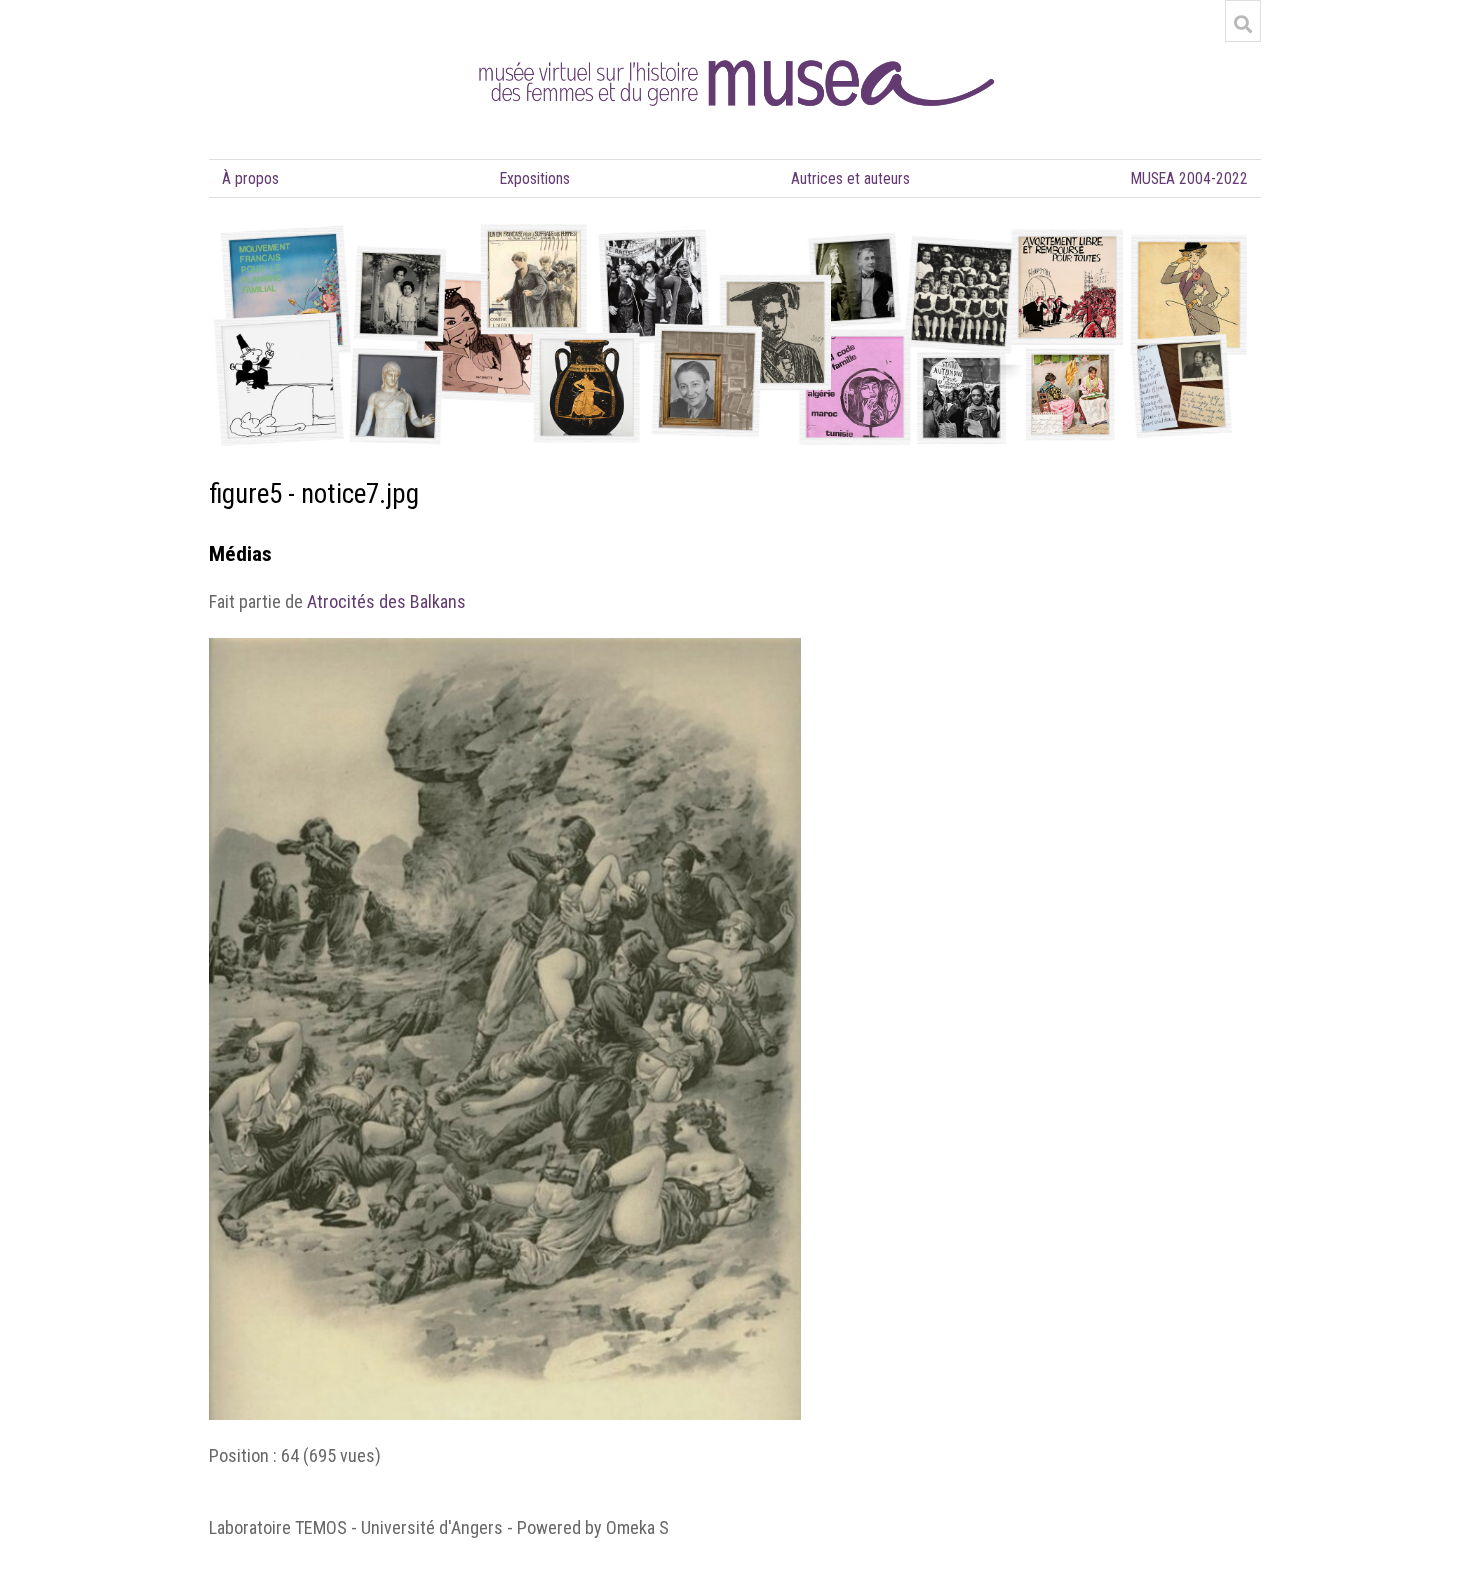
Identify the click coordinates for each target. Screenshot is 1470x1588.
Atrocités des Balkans (386, 601)
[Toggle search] (1243, 24)
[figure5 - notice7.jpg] (505, 649)
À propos (250, 178)
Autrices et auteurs (850, 178)
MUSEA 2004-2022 (1189, 178)
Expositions (535, 178)
